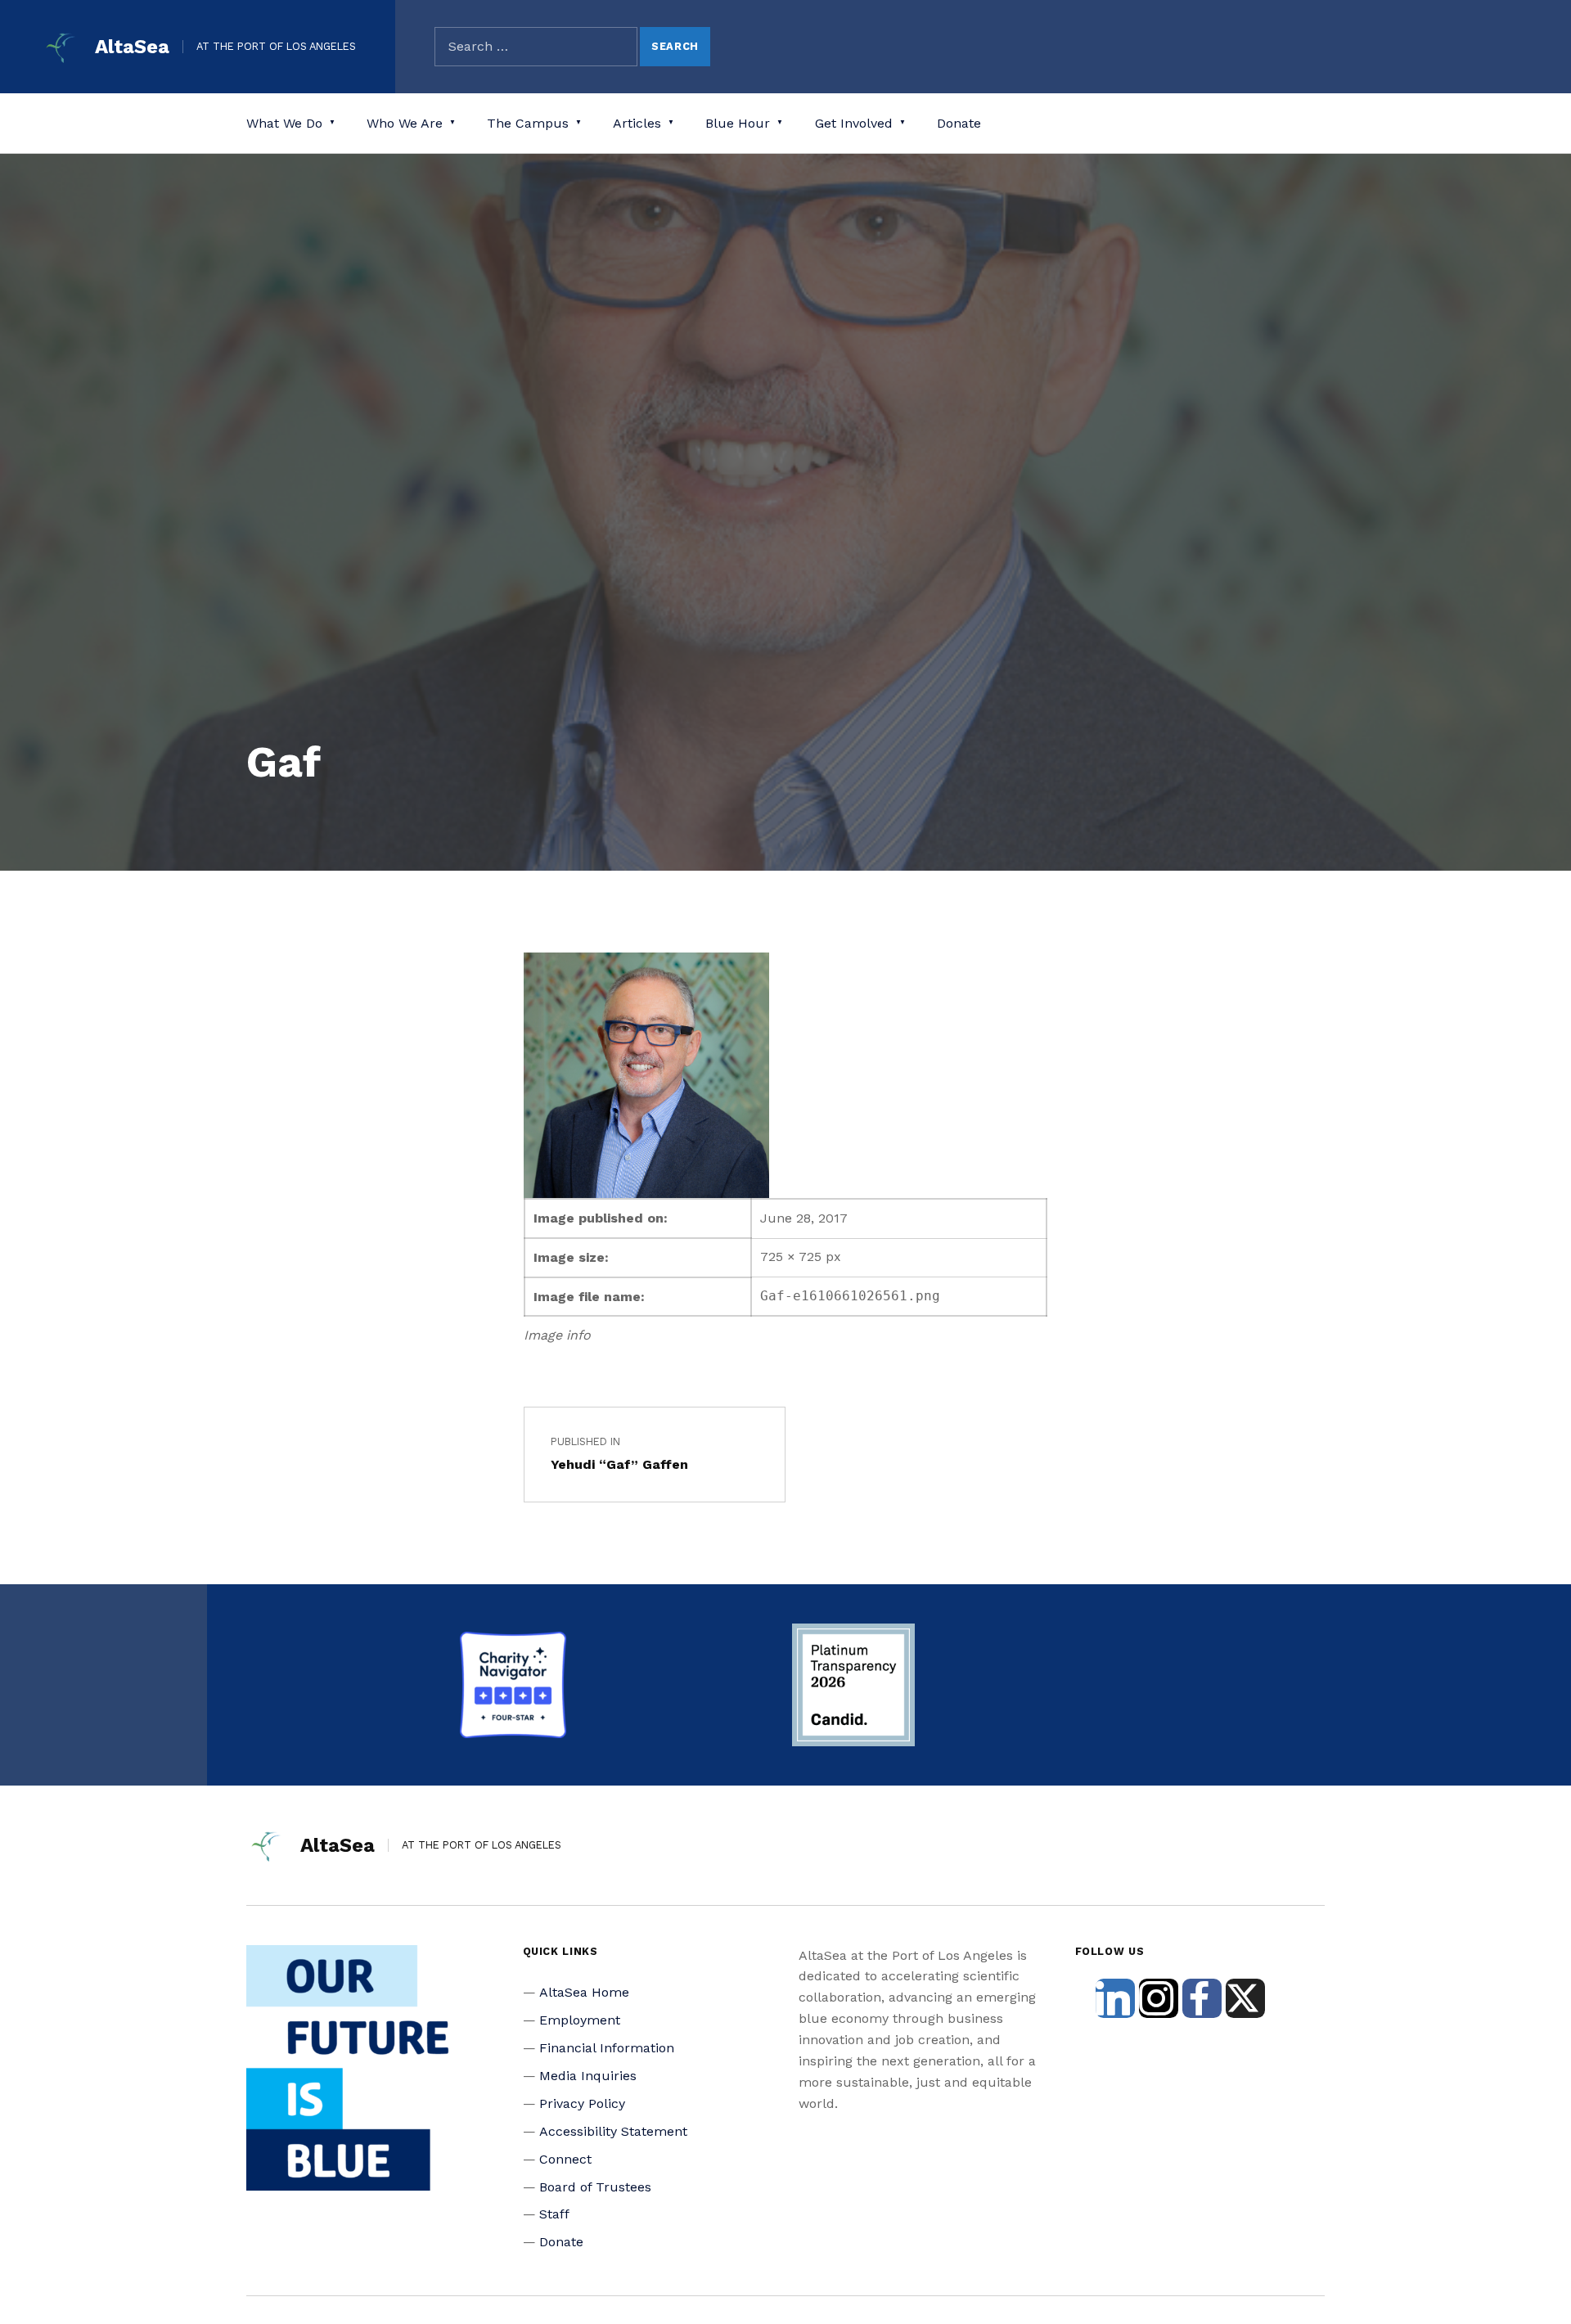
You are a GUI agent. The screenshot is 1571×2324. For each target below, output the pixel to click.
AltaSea (132, 47)
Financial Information (607, 2048)
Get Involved (854, 123)
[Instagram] (1159, 1998)
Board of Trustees (595, 2187)
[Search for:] (536, 47)
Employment (580, 2020)
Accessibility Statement (613, 2131)
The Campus (528, 123)
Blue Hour (738, 123)
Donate (959, 123)
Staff (554, 2214)
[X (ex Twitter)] (1245, 1998)
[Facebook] (1202, 1998)
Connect (565, 2159)
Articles (637, 123)
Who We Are (405, 123)
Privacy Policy (582, 2103)
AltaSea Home (584, 1992)
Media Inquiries (588, 2076)
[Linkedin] (1115, 1998)
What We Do (284, 123)
